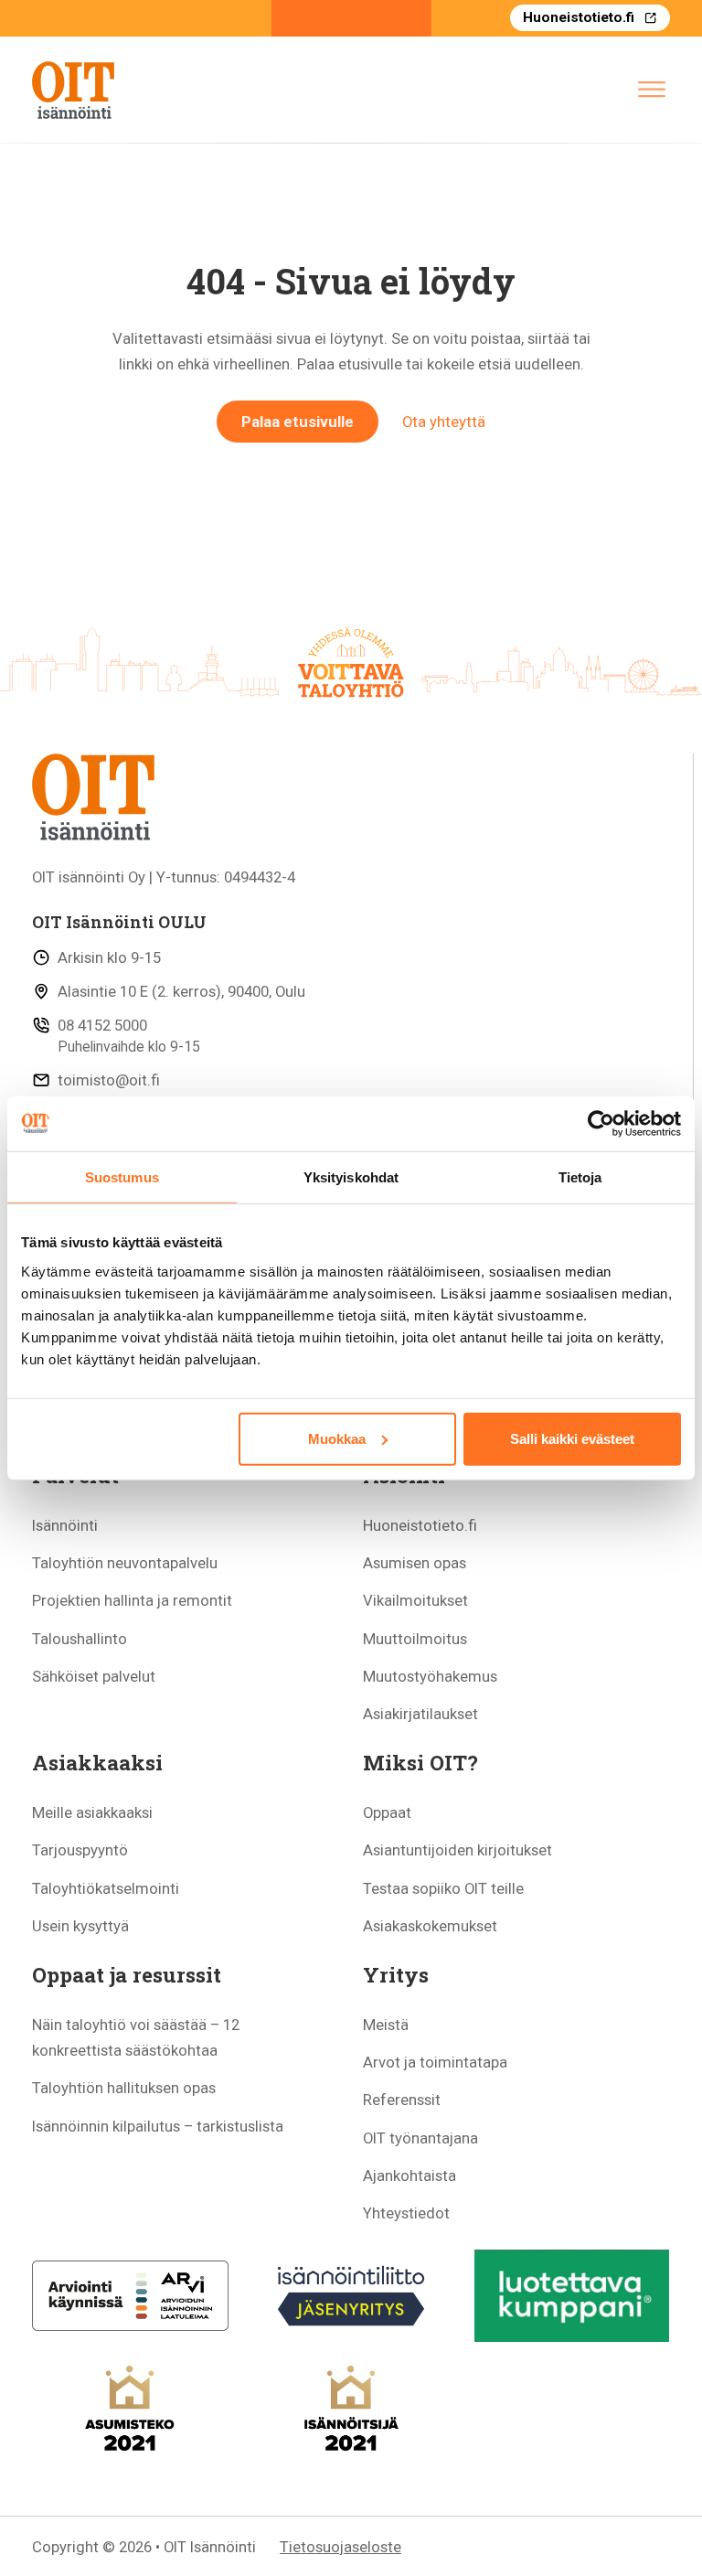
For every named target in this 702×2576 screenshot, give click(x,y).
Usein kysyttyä (80, 1926)
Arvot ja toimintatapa (435, 2062)
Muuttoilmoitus (415, 1639)
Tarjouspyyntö (80, 1850)
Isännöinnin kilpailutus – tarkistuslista (158, 2126)
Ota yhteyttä (444, 422)
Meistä (386, 2025)
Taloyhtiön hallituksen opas (124, 2088)
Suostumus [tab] (122, 1176)
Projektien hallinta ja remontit (132, 1600)
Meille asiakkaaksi (92, 1812)
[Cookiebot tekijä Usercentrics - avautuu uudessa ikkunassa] (601, 1123)
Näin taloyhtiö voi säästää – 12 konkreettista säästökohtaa (136, 2037)
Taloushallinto (80, 1639)
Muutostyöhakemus (430, 1676)
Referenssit (402, 2100)
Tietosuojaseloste (340, 2547)
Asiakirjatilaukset (420, 1714)
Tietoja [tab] (580, 1176)
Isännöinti (65, 1525)
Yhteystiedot (406, 2213)
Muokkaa (337, 1439)
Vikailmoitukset (415, 1600)
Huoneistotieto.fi (579, 17)
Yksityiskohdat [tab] (351, 1176)
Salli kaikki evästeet (572, 1439)
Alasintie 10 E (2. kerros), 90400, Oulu (181, 991)
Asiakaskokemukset (430, 1926)
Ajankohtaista (409, 2175)
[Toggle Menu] (652, 90)
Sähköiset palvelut (94, 1676)
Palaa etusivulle (298, 422)
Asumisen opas (415, 1563)
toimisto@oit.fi (109, 1080)
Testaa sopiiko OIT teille (443, 1888)
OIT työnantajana (420, 2138)
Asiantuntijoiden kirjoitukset (457, 1850)
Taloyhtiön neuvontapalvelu (125, 1563)
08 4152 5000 (102, 1025)
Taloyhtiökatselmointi (106, 1888)
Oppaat (387, 1812)
